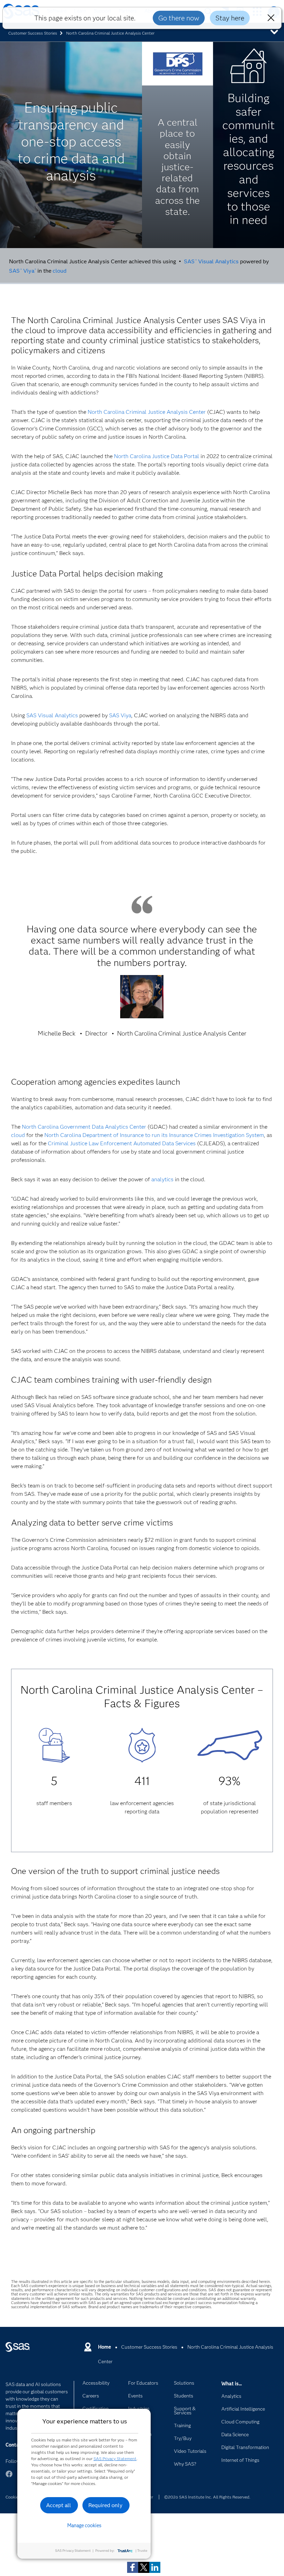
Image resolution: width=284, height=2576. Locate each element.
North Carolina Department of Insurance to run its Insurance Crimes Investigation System (154, 1135)
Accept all (59, 2505)
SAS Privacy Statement (115, 2459)
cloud (60, 271)
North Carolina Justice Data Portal (157, 456)
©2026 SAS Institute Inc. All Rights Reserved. (207, 2497)
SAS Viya (22, 271)
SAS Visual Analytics (211, 261)
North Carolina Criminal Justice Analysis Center (147, 412)
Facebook (9, 2477)
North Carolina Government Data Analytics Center (84, 1127)
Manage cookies (84, 2525)
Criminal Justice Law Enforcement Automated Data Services (122, 1143)
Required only (105, 2505)
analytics (162, 1179)
